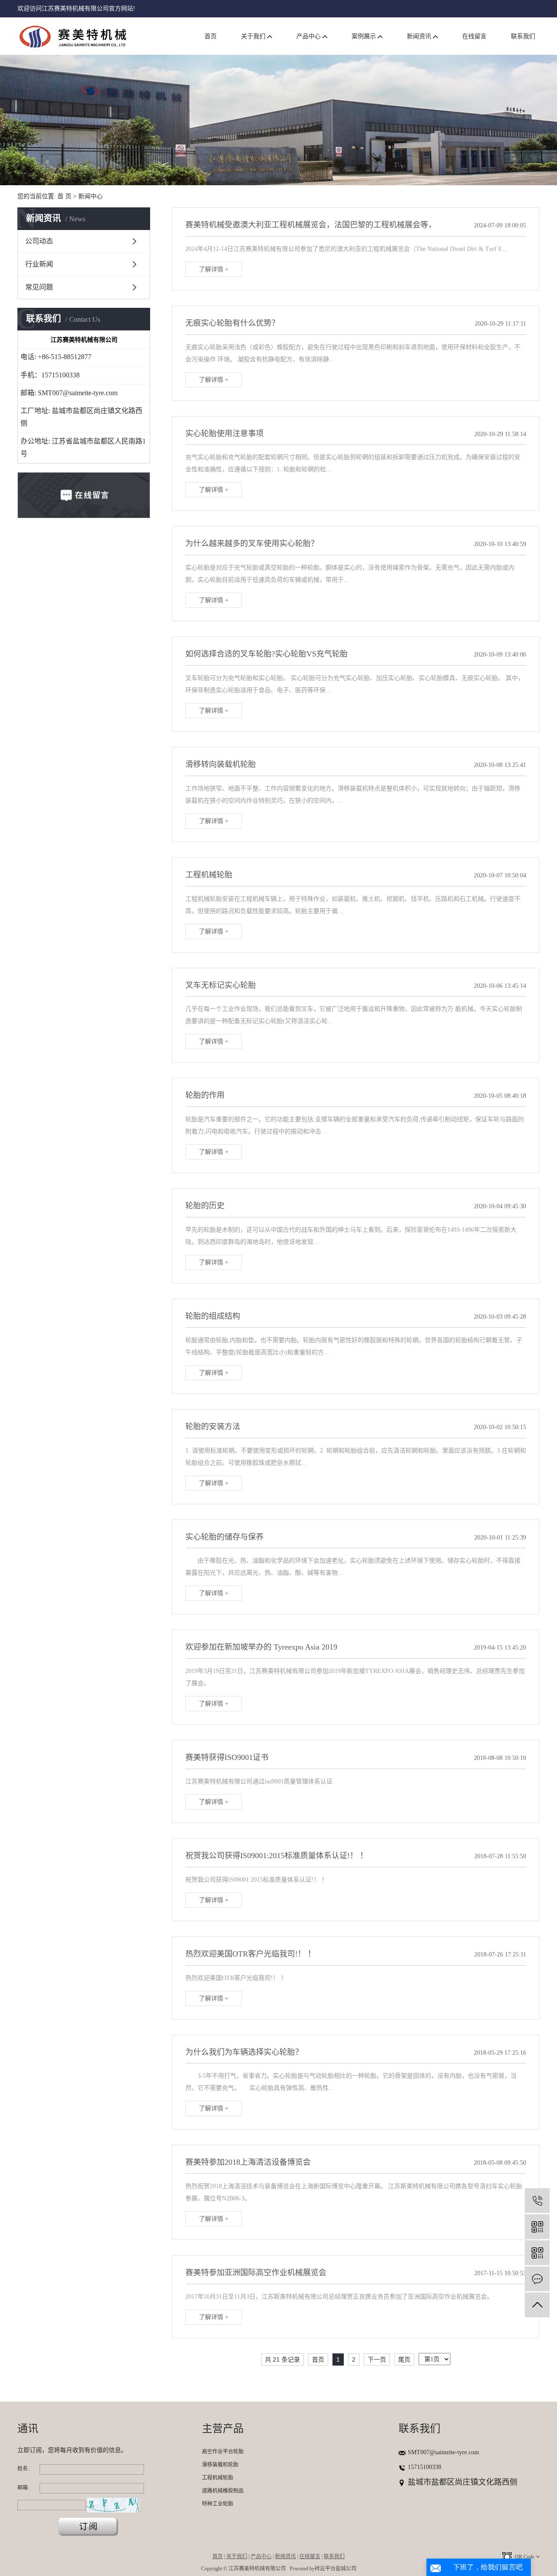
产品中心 (309, 36)
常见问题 (39, 287)
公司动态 (39, 241)
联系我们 (523, 36)
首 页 (64, 196)
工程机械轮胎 (218, 2478)
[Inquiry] (537, 2279)
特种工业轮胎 (218, 2504)
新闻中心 (91, 196)
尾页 (404, 2359)
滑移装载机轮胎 (220, 2465)
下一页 (377, 2359)
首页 (211, 36)
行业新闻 (39, 264)
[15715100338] (537, 2201)
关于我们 (254, 36)
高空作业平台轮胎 (223, 2452)
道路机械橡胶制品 (223, 2491)
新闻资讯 (420, 36)
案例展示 (365, 36)
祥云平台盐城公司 (336, 2569)
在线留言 (474, 36)
